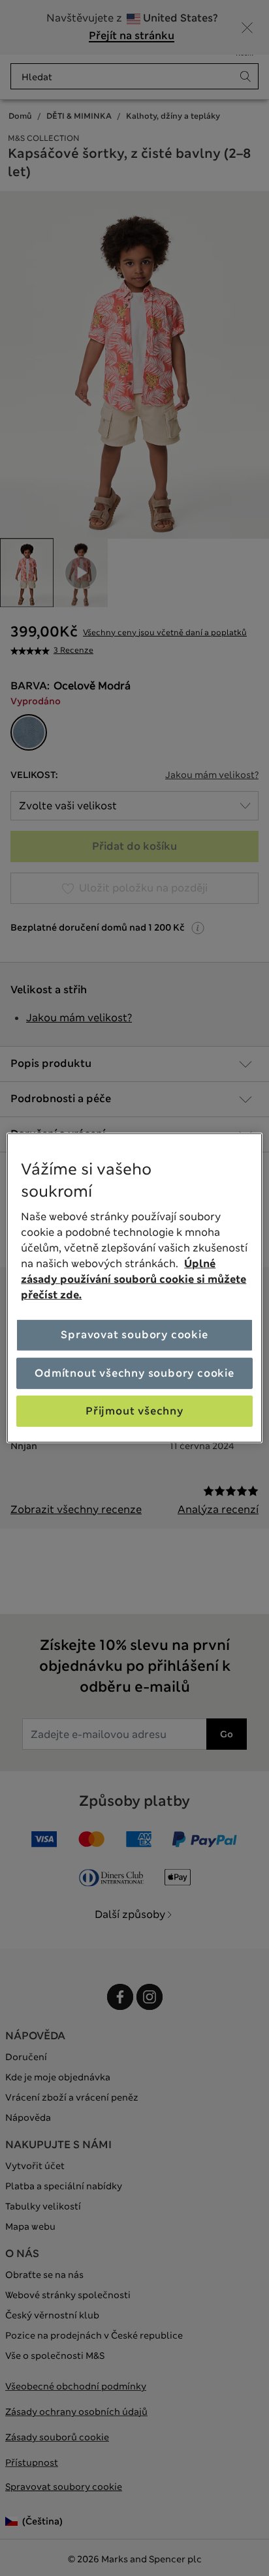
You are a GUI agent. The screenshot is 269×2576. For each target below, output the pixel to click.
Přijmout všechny (134, 1411)
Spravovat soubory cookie (134, 1335)
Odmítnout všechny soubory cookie (134, 1372)
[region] (134, 1288)
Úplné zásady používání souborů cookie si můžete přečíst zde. (134, 1279)
